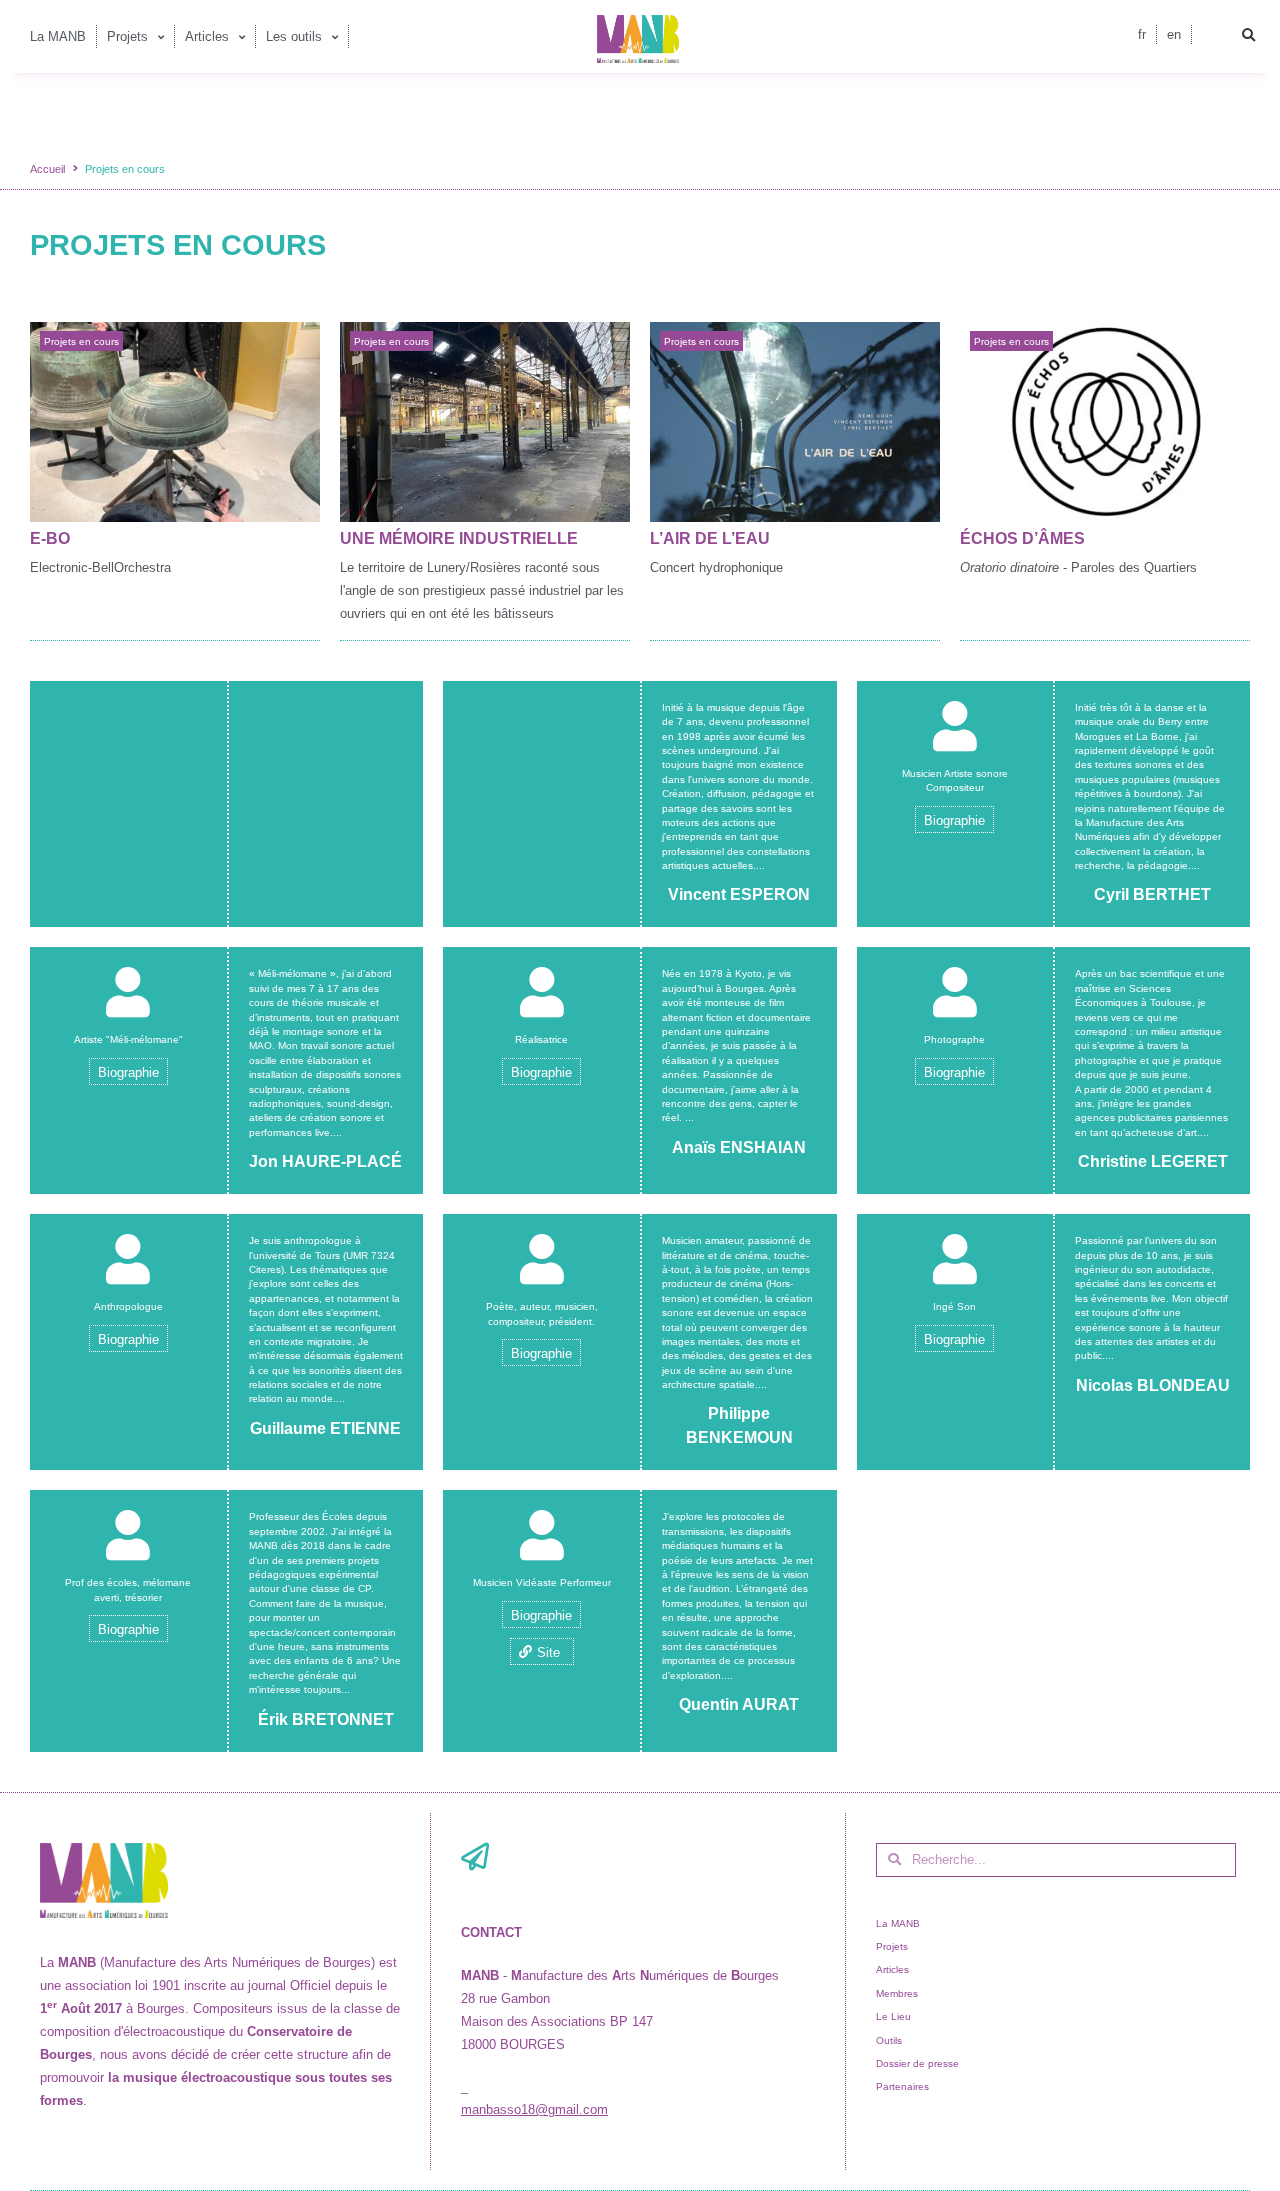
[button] (1248, 36)
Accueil (47, 169)
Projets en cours (81, 341)
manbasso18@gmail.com (534, 2109)
